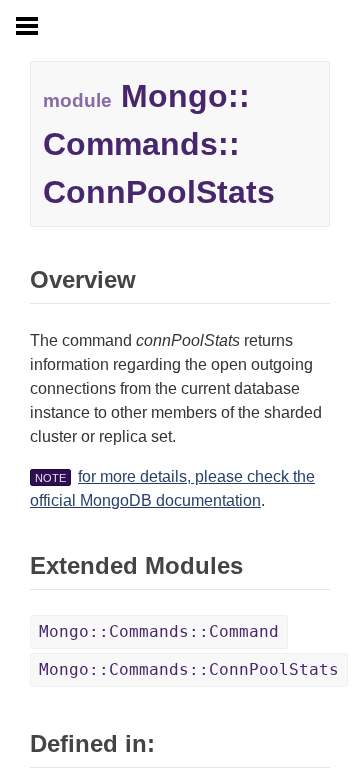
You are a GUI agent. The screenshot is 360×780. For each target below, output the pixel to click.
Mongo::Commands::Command (159, 631)
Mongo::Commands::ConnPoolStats (189, 669)
